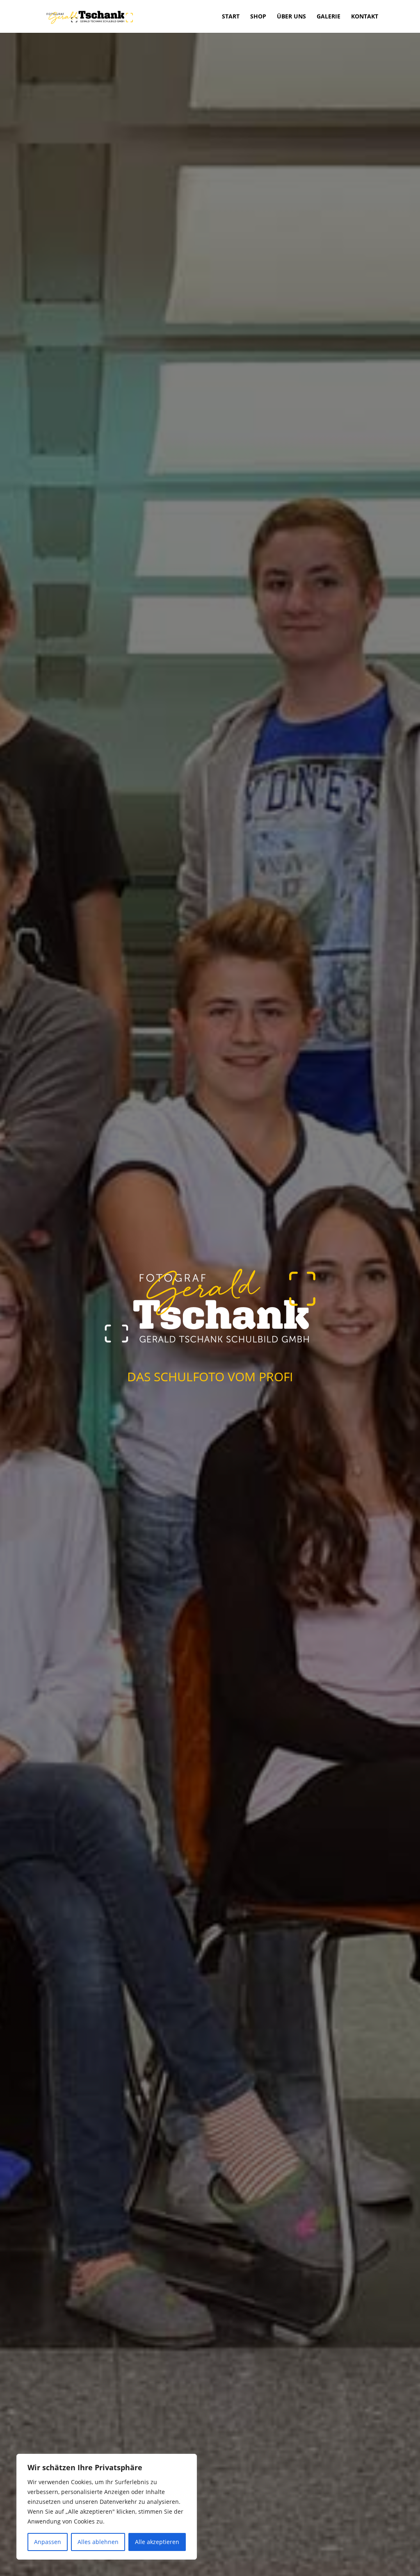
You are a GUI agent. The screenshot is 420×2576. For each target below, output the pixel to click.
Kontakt (365, 17)
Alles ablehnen (98, 2542)
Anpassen (48, 2542)
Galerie (329, 17)
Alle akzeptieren (157, 2542)
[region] (107, 2507)
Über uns (291, 17)
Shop (258, 17)
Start (231, 17)
